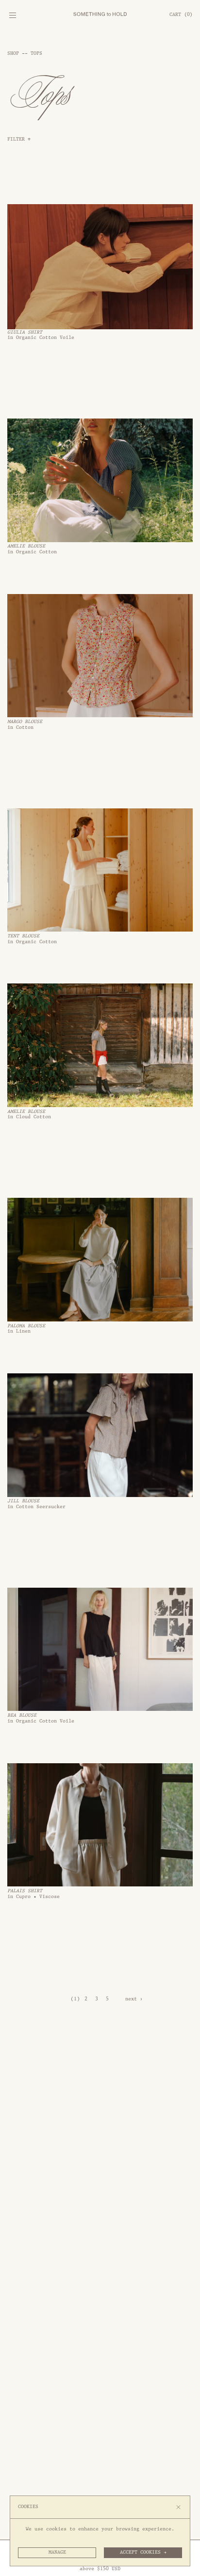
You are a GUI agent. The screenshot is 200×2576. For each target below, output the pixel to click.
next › (134, 1999)
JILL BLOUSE (23, 1501)
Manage (57, 2552)
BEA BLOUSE (22, 1715)
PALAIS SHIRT (25, 1891)
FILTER (19, 139)
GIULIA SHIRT (25, 332)
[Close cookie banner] (178, 2507)
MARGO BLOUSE (25, 722)
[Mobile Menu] (12, 17)
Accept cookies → (143, 2552)
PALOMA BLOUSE (26, 1326)
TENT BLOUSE (23, 936)
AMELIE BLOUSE (26, 546)
